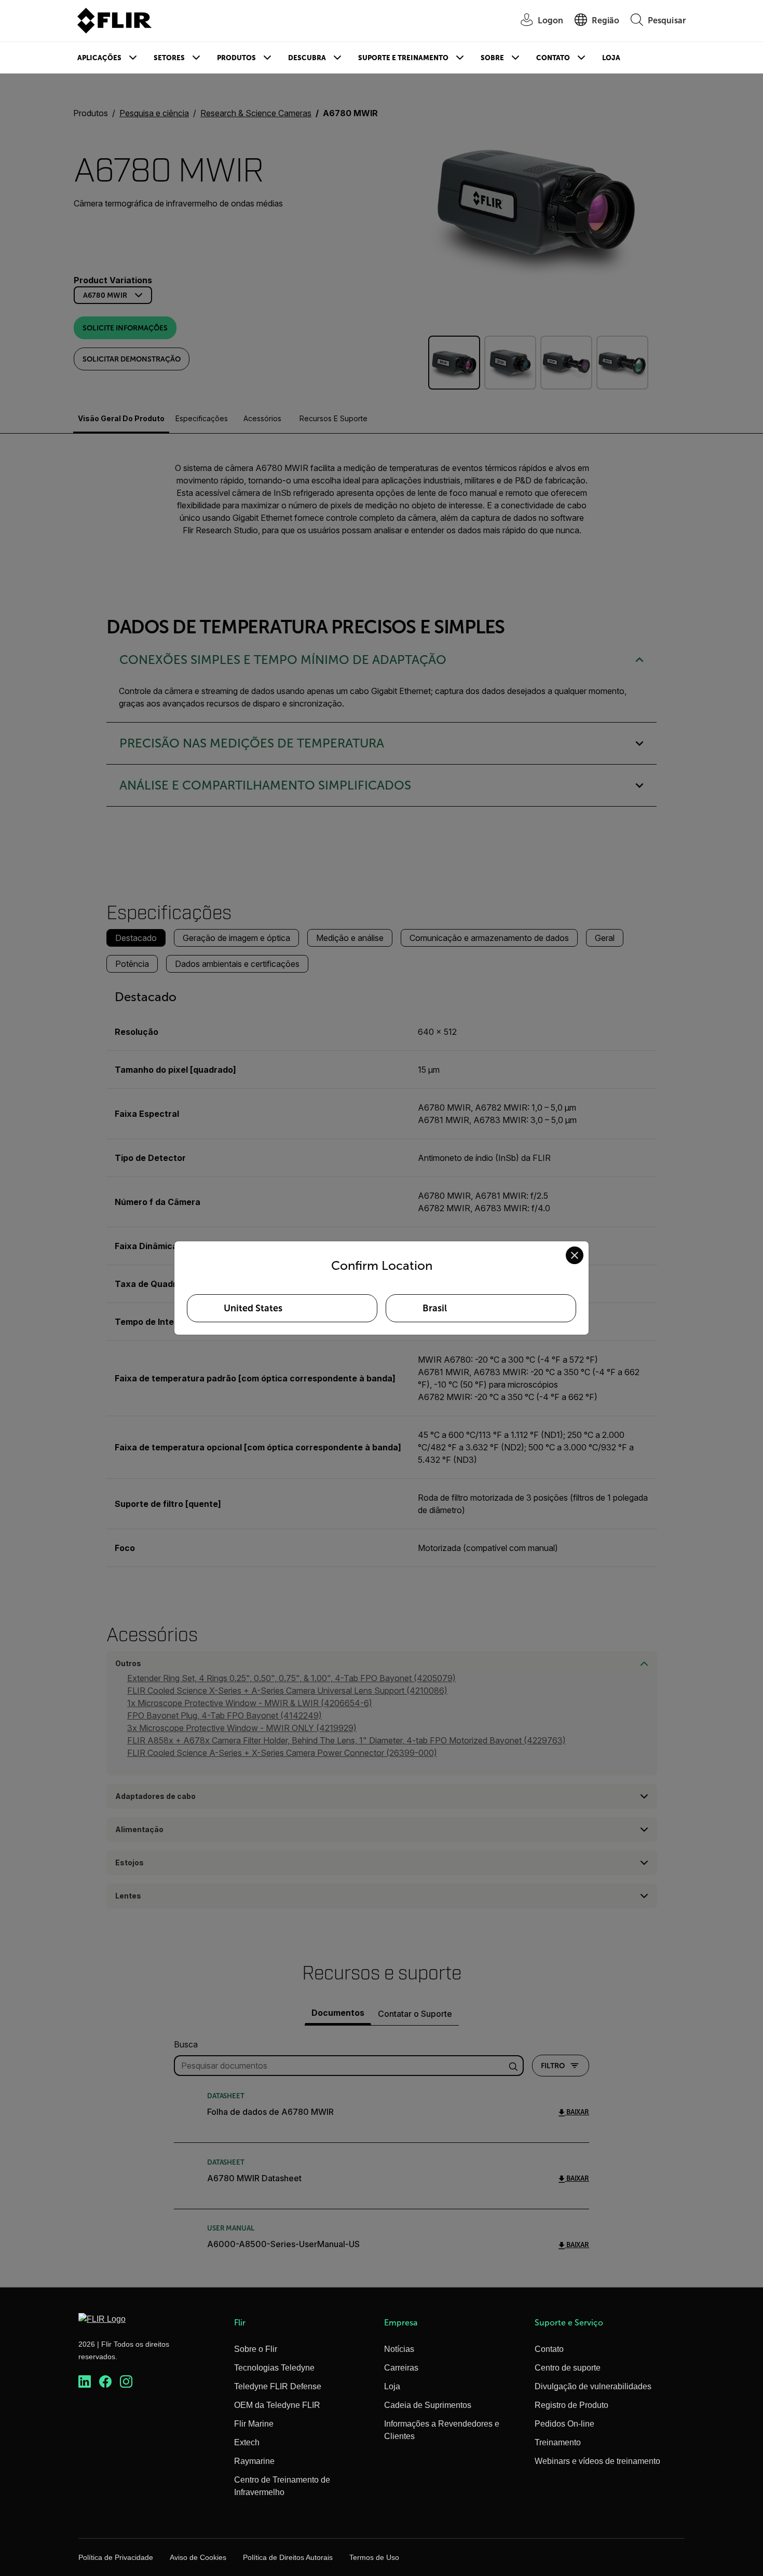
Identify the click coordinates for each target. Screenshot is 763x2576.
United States (253, 1308)
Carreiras (401, 2368)
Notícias (399, 2349)
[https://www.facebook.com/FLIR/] (105, 2382)
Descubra (307, 58)
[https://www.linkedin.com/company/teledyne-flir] (85, 2382)
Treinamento (558, 2442)
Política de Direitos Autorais (288, 2557)
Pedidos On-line (564, 2424)
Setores (169, 58)
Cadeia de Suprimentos (428, 2405)
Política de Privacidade (116, 2557)
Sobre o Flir (256, 2349)
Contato (553, 58)
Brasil (435, 1308)
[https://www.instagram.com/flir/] (126, 2382)
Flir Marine (254, 2424)
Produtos (236, 58)
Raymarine (254, 2461)
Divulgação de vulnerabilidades (593, 2386)
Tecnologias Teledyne (274, 2368)
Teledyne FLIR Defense (278, 2386)
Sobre (492, 58)
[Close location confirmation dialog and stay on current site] (575, 1255)
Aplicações (99, 58)
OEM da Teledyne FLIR (277, 2405)
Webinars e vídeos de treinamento (597, 2461)
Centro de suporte (568, 2368)
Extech (247, 2442)
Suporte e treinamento (403, 58)
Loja (611, 58)
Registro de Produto (571, 2405)
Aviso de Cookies (198, 2557)
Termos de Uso (374, 2557)
